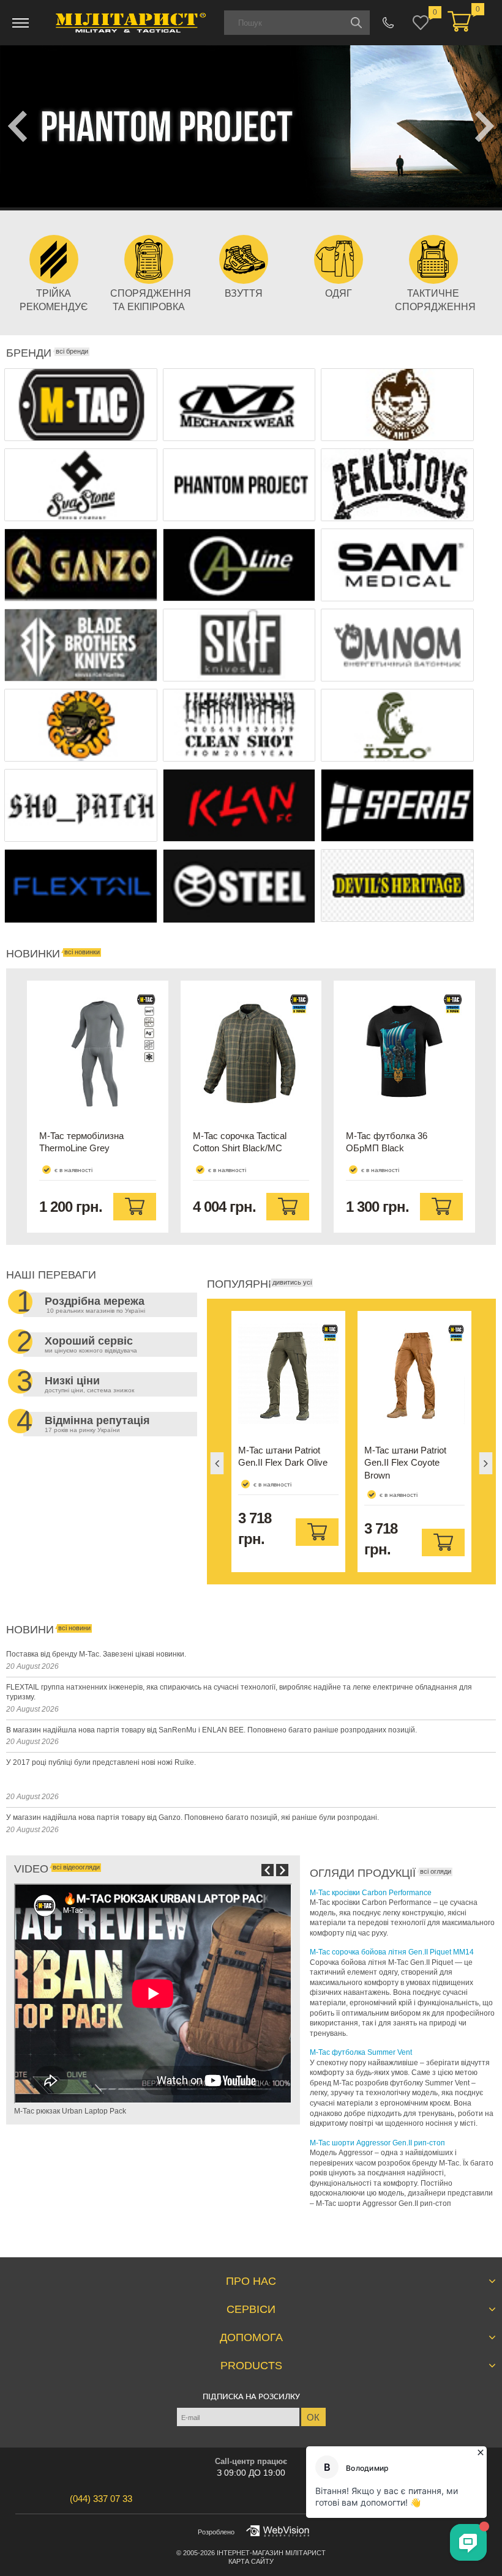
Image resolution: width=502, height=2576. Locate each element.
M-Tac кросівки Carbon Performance (371, 1893)
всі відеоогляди (76, 1867)
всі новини (74, 1628)
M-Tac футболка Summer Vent (361, 2052)
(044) (101, 2499)
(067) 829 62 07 (388, 23)
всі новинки (82, 952)
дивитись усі (292, 1282)
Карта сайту (251, 2561)
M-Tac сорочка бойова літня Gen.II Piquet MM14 (392, 1952)
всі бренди (72, 351)
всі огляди (436, 1871)
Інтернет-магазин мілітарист (271, 2553)
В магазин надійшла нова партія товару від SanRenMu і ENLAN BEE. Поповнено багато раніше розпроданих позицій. (212, 1730)
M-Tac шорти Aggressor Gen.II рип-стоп (377, 2143)
